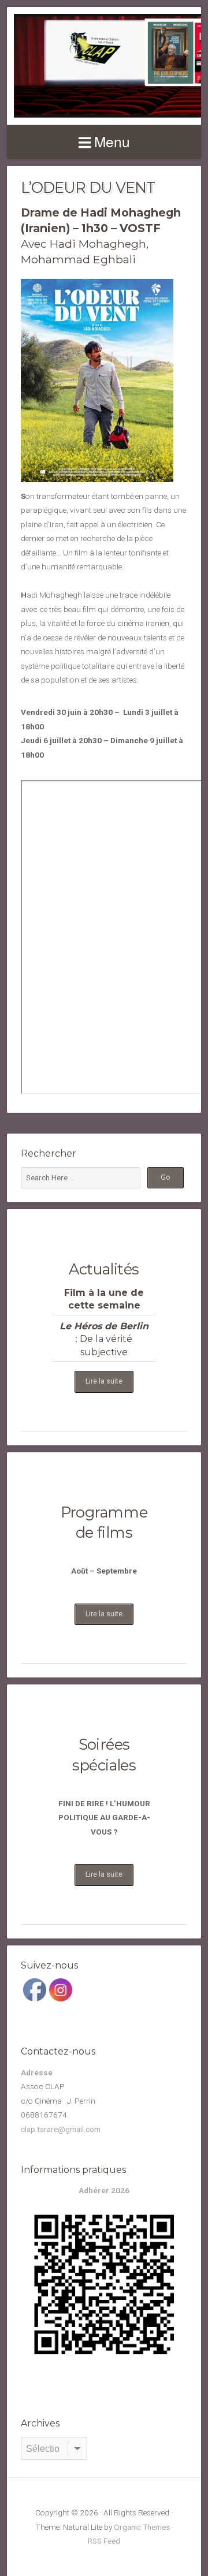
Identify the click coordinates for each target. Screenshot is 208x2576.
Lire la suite (104, 1381)
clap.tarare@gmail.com (61, 2129)
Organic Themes (142, 2527)
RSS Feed (104, 2541)
